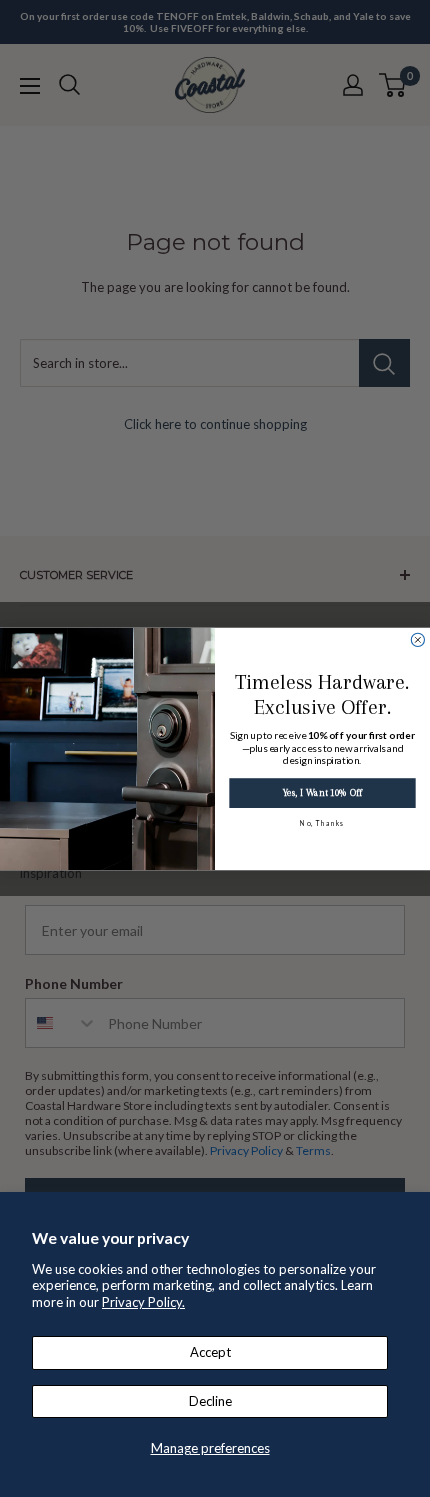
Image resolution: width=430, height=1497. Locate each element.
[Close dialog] (417, 639)
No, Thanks (322, 822)
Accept (210, 1352)
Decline (210, 1401)
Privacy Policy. (143, 1302)
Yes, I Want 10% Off (322, 792)
